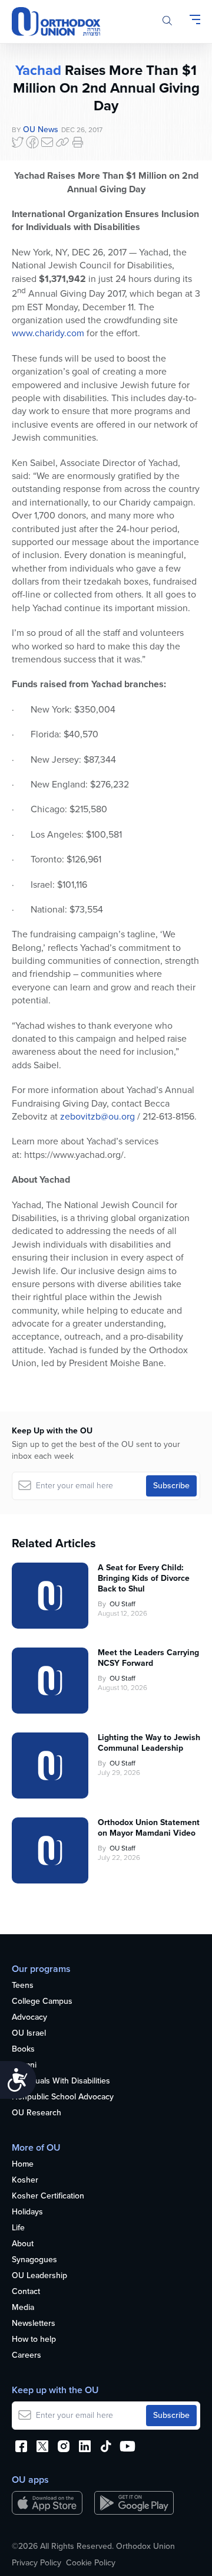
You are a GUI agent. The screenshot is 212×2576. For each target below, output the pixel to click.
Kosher (25, 2180)
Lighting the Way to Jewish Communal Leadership (149, 1743)
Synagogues (34, 2260)
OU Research (37, 2113)
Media (23, 2308)
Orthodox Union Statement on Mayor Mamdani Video (149, 1828)
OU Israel (29, 2034)
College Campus (42, 2002)
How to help (34, 2340)
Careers (26, 2356)
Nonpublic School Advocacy (63, 2097)
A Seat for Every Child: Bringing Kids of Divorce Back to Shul (144, 1579)
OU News (41, 129)
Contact (26, 2292)
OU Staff (122, 1604)
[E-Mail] (47, 142)
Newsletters (34, 2324)
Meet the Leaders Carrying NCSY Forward (148, 1658)
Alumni (24, 2065)
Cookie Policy (91, 2563)
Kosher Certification (48, 2196)
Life (18, 2228)
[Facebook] (32, 142)
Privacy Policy (37, 2563)
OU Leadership (39, 2276)
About (23, 2244)
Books (23, 2050)
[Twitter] (18, 142)
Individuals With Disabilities (61, 2081)
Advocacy (29, 2018)
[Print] (78, 142)
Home (23, 2165)
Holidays (27, 2212)
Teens (23, 1986)
